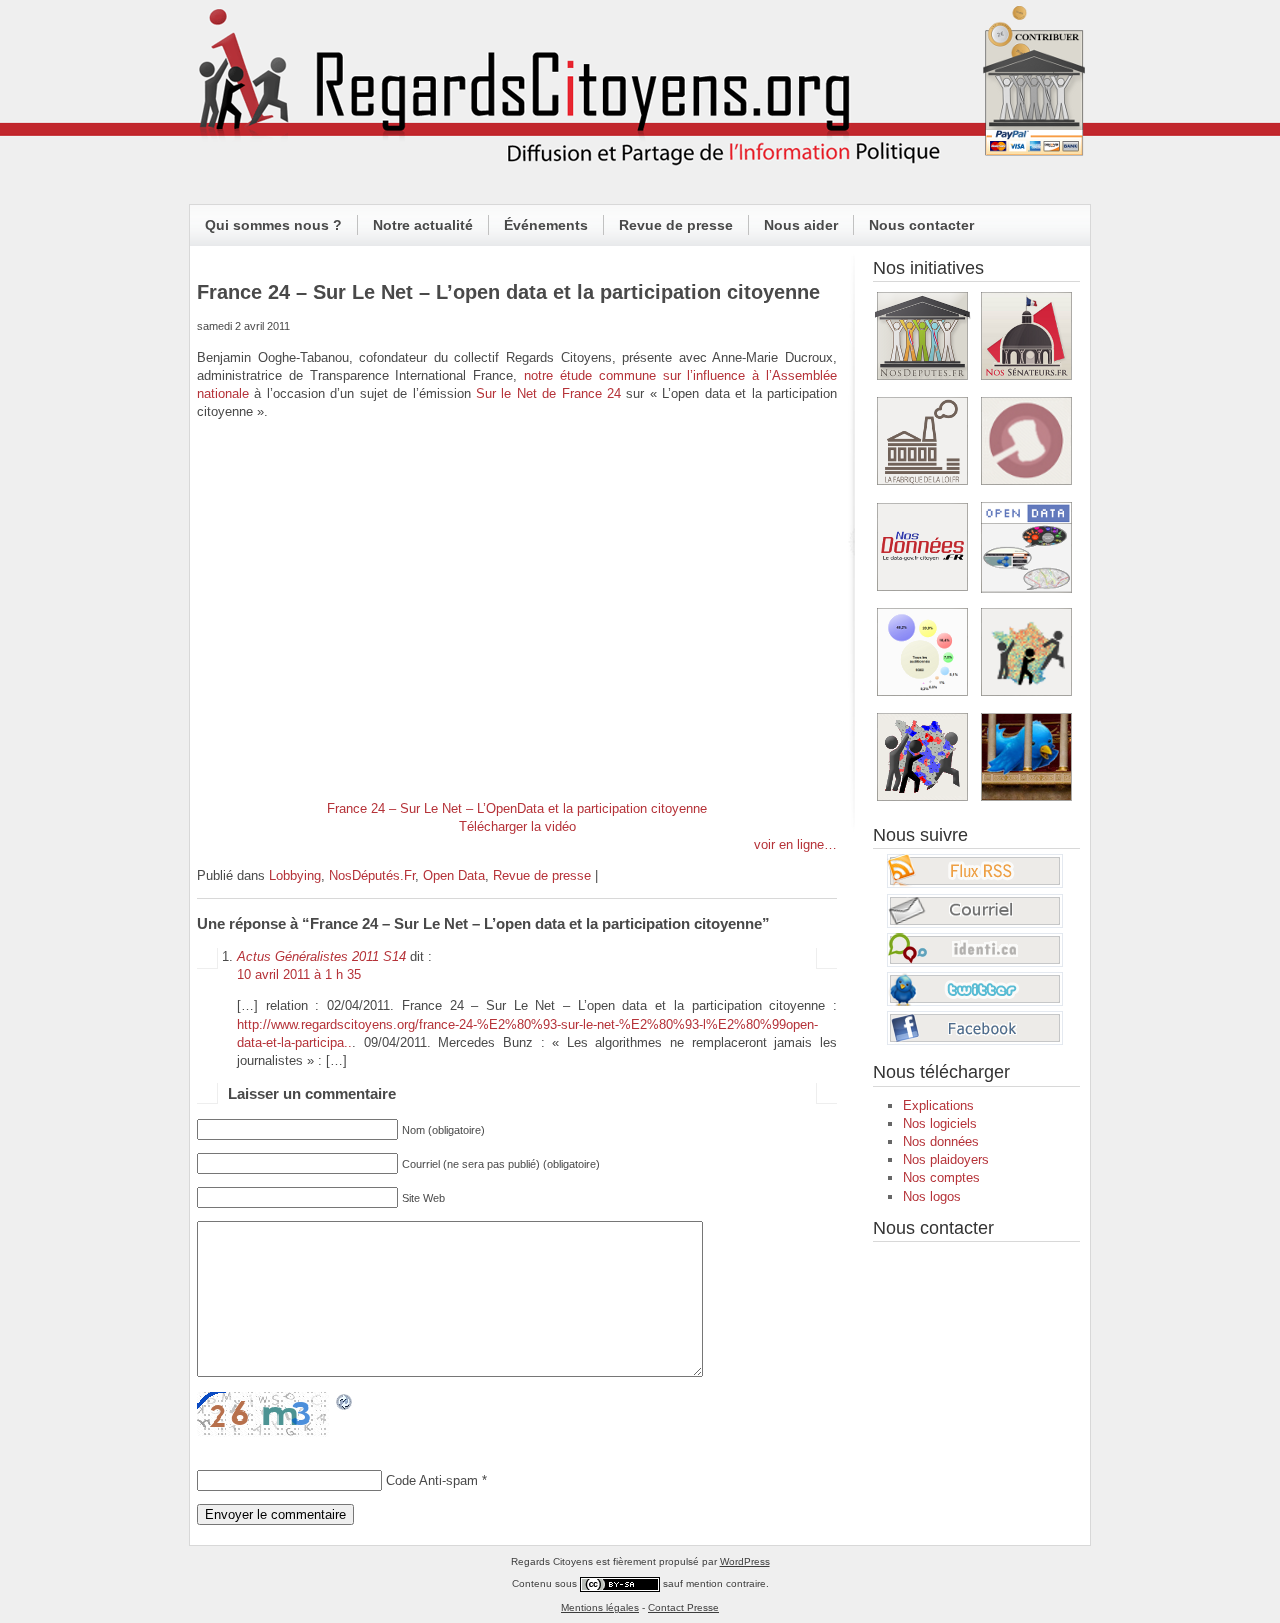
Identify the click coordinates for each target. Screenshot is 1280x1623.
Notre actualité (423, 225)
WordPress (745, 1561)
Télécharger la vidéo (517, 826)
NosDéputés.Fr (372, 875)
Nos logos (932, 1196)
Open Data (454, 875)
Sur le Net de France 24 (548, 393)
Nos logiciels (940, 1123)
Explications (938, 1105)
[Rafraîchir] (345, 1402)
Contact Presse (683, 1607)
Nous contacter (921, 225)
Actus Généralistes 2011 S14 (321, 956)
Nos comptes (941, 1177)
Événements (546, 225)
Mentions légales (600, 1607)
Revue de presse (676, 225)
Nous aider (801, 225)
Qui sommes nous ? (273, 225)
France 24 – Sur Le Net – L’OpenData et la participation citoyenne (517, 808)
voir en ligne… (795, 844)
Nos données (941, 1141)
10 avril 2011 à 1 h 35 (299, 974)
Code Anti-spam (432, 1480)
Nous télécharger (941, 1072)
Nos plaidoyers (946, 1159)
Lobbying (295, 875)
